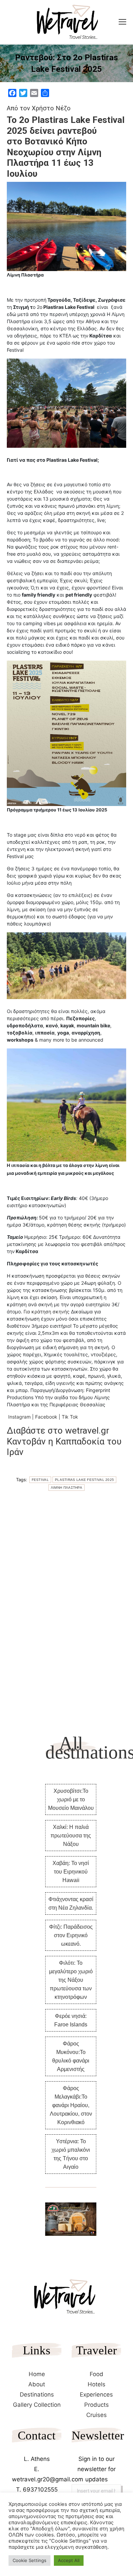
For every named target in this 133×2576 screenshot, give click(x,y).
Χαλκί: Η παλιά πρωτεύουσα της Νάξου (71, 1836)
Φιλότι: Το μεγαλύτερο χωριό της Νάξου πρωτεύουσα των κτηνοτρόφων (71, 1980)
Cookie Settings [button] (29, 2560)
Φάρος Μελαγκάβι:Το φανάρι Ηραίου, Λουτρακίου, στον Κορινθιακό (71, 2105)
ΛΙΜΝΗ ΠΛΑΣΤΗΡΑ (66, 1488)
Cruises (97, 2415)
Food (97, 2374)
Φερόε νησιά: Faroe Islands (71, 2020)
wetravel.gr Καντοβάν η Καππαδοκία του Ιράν (64, 1441)
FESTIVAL (40, 1480)
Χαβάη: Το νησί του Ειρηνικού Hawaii (71, 1872)
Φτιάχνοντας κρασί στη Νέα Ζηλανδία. (71, 1903)
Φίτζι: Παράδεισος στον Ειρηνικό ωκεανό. (71, 1935)
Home (37, 2374)
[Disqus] (66, 1602)
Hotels (97, 2384)
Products (97, 2405)
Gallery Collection (37, 2405)
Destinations (37, 2395)
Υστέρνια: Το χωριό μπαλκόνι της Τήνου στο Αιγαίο (71, 2154)
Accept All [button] (69, 2560)
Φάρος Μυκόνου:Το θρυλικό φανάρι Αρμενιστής (71, 2056)
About (37, 2384)
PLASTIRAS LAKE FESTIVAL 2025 (84, 1480)
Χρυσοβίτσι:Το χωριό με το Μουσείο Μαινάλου (71, 1799)
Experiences (96, 2395)
